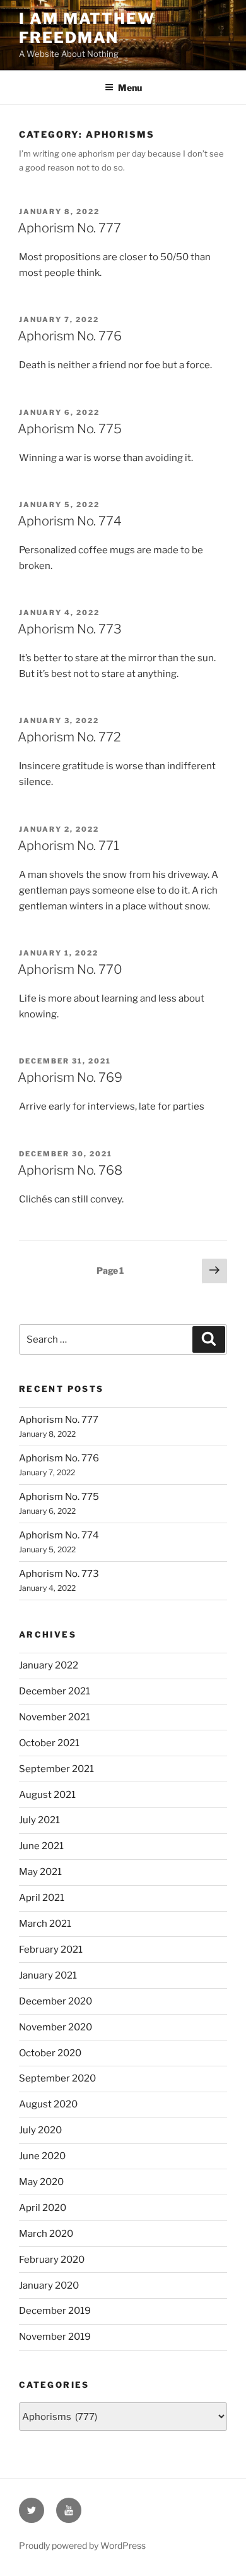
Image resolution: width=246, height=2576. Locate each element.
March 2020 (46, 2234)
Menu (130, 87)
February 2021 (51, 1950)
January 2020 (49, 2285)
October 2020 (50, 2053)
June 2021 (41, 1846)
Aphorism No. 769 (70, 1077)
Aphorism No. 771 (68, 846)
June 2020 (42, 2156)
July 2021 (39, 1820)
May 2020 (41, 2182)
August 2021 (47, 1795)
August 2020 (48, 2104)
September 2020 (57, 2078)
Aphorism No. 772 (69, 737)
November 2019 (55, 2337)
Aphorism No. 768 (70, 1170)
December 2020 (56, 2001)
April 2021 (42, 1898)
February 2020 (52, 2260)
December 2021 (55, 1691)
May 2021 (40, 1872)
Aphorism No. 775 (70, 429)
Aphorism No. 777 (69, 228)
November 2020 (56, 2027)
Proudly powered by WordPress (82, 2545)
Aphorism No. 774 (70, 521)
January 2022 (49, 1665)
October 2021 (49, 1743)
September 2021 (56, 1769)
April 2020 (43, 2208)
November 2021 (55, 1717)
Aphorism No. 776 (70, 336)
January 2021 (48, 1975)
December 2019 (55, 2311)
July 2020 (40, 2130)
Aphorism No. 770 (70, 969)
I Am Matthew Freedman (87, 28)
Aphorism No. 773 (70, 629)
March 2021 (45, 1924)
